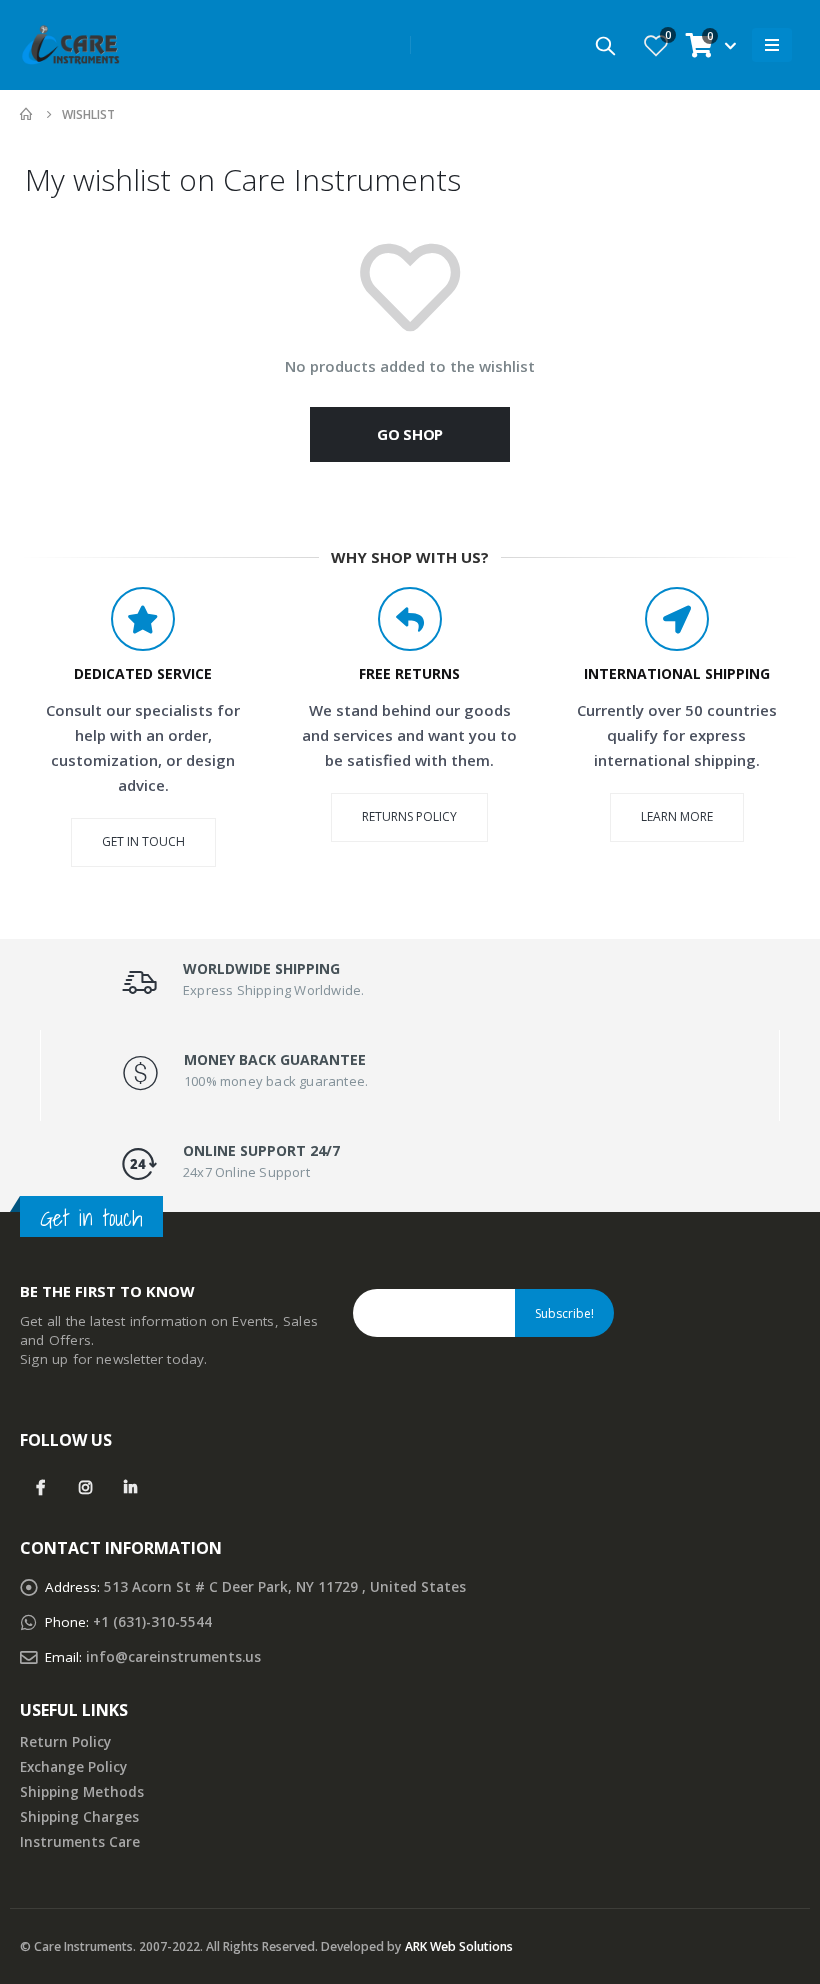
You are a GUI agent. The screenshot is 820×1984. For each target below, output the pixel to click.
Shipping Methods (82, 1792)
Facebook (40, 1486)
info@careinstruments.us (173, 1657)
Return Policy (65, 1742)
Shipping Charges (79, 1817)
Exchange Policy (73, 1767)
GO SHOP (410, 434)
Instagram (85, 1486)
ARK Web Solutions (459, 1946)
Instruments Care (80, 1842)
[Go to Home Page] (27, 114)
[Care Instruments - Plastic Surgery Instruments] (70, 45)
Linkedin (130, 1486)
